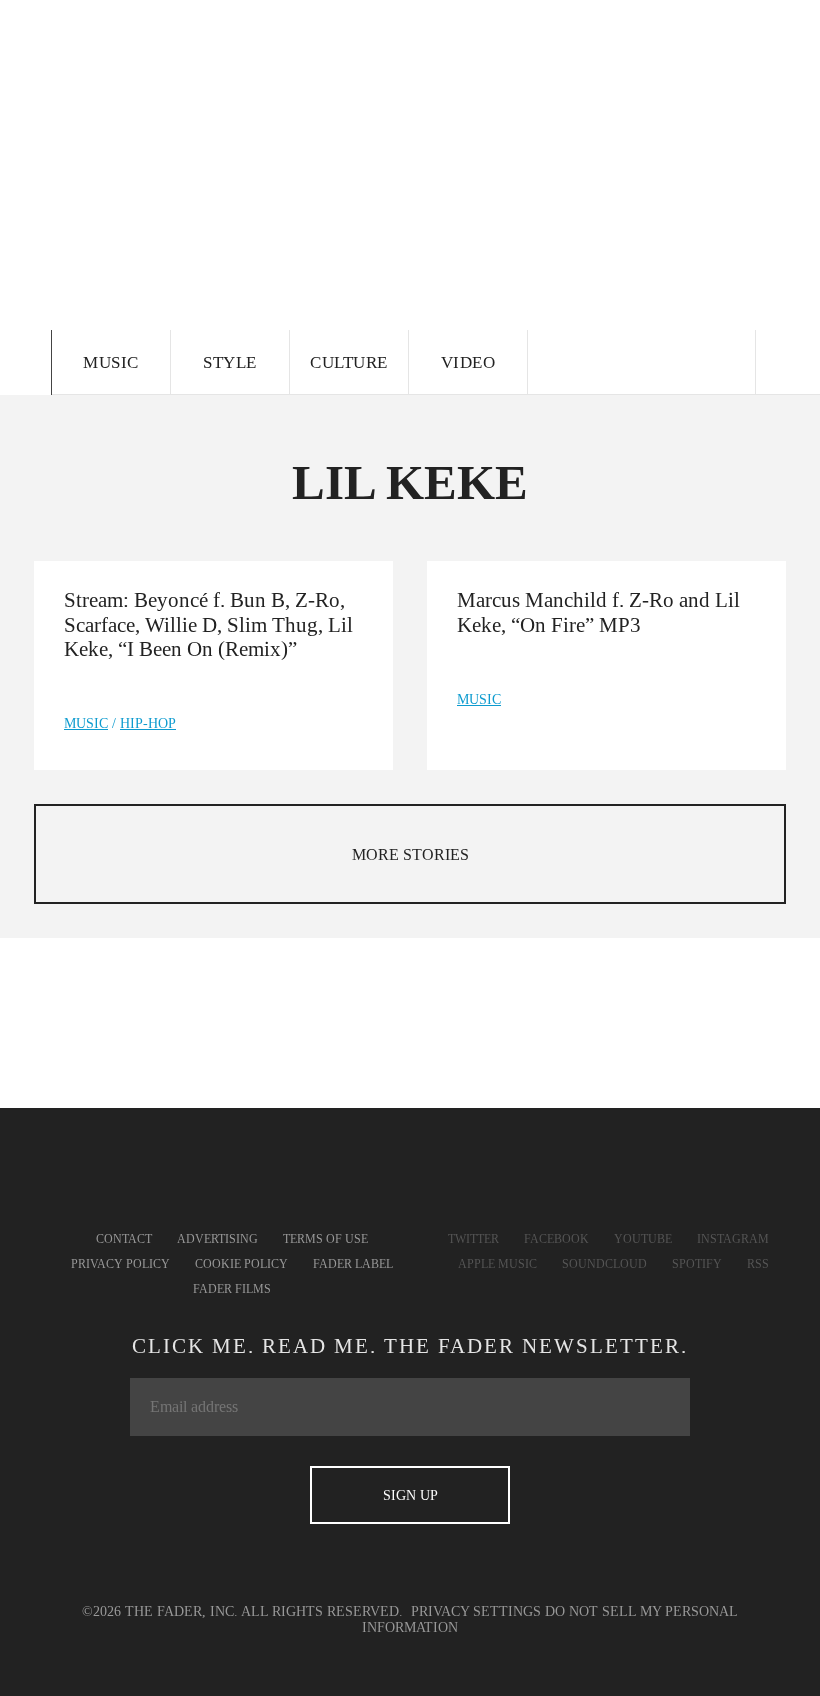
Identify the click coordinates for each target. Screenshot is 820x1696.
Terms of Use (325, 1239)
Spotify (697, 1264)
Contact (124, 1239)
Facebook (556, 1239)
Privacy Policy (120, 1264)
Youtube (643, 1239)
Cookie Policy (241, 1264)
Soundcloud (604, 1264)
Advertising (217, 1239)
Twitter (473, 1239)
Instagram (733, 1239)
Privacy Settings (476, 1611)
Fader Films (232, 1289)
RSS (758, 1264)
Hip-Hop (148, 723)
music (86, 723)
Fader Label (353, 1264)
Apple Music (497, 1264)
